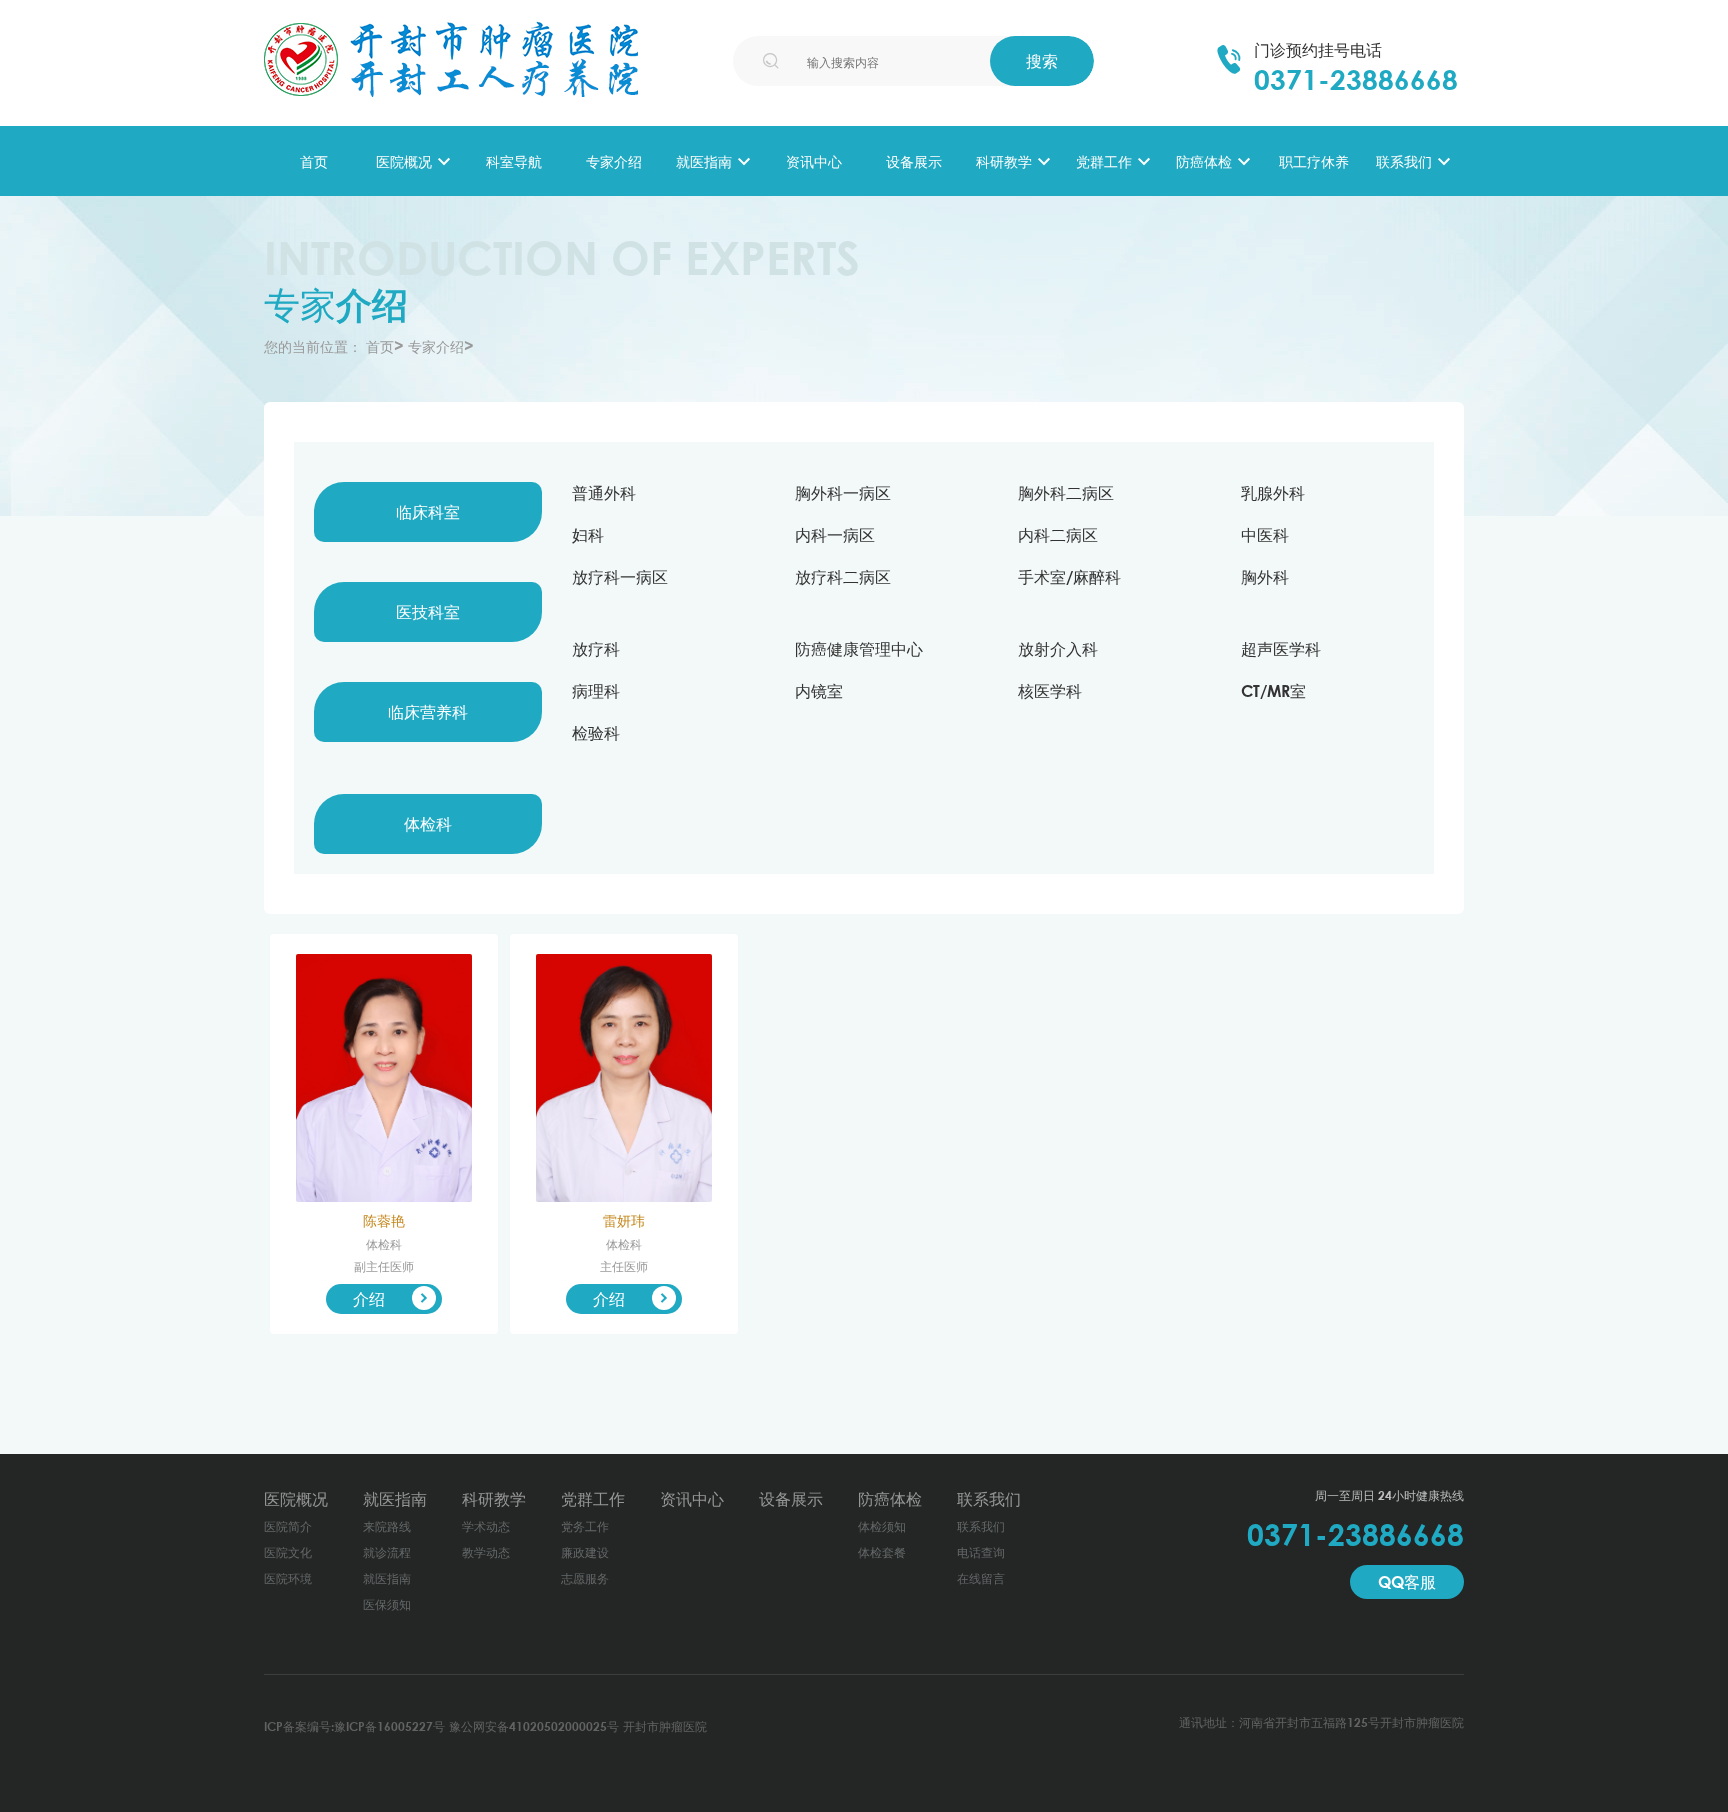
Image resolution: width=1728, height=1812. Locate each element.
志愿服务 (585, 1578)
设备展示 (914, 161)
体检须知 (882, 1526)
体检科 (428, 824)
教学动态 (486, 1552)
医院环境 (288, 1578)
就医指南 (704, 161)
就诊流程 (387, 1552)
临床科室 (428, 512)
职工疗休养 (1314, 161)
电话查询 (981, 1552)
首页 (314, 161)
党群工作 (1104, 161)
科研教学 (1004, 161)
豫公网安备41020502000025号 (534, 1726)
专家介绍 (614, 161)
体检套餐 (882, 1552)
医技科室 (428, 612)
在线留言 (981, 1578)
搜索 (1042, 61)
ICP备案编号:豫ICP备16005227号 (354, 1726)
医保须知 (387, 1604)
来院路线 (387, 1526)
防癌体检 (1204, 161)
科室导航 (514, 161)
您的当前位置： (313, 346)
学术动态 (486, 1526)
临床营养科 (428, 712)
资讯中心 (814, 161)
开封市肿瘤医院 (665, 1726)
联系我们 (1404, 161)
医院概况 (404, 161)
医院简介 (288, 1526)
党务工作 (585, 1526)
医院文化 (288, 1552)
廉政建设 (585, 1552)
